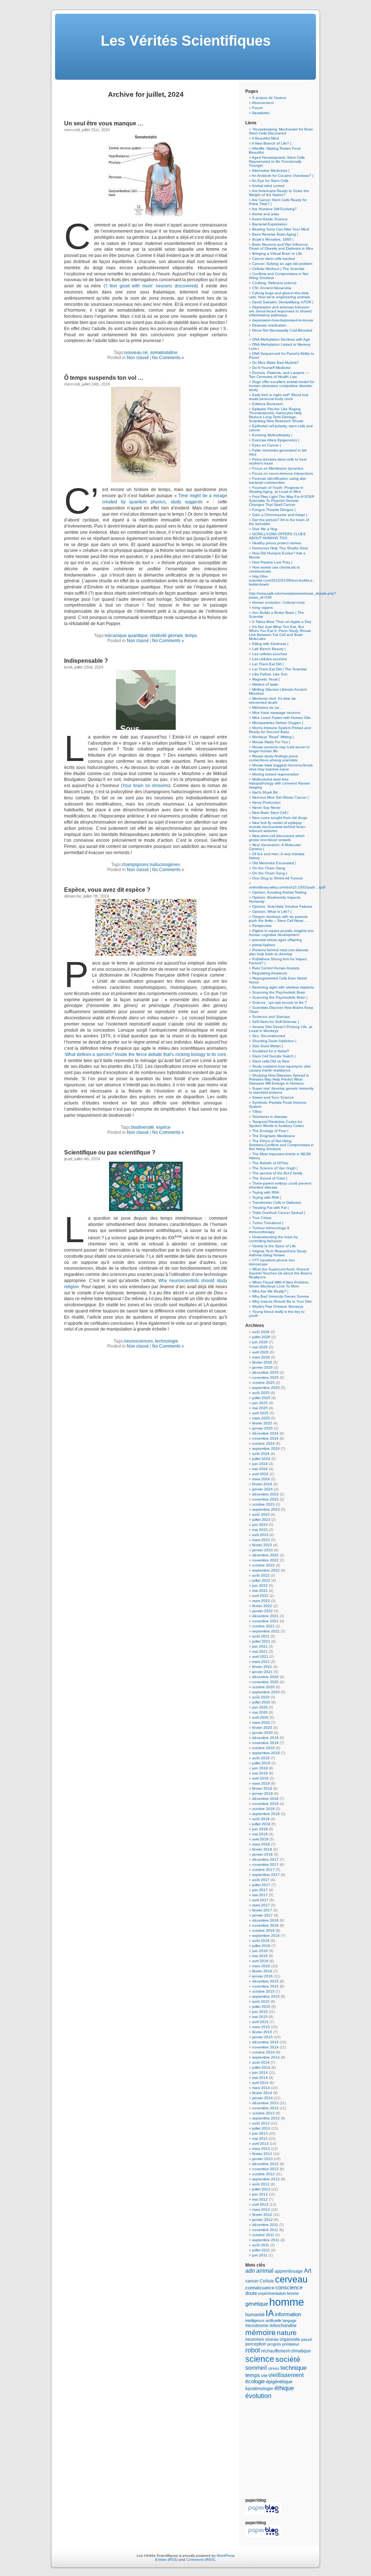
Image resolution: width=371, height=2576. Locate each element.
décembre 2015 (265, 1981)
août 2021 (261, 1636)
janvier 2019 (262, 1793)
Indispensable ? (86, 661)
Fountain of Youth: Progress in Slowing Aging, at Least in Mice (276, 490)
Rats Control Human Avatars (276, 968)
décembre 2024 (265, 1433)
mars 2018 (261, 1844)
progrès (274, 2344)
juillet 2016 (261, 1946)
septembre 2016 (266, 1936)
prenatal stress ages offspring (277, 940)
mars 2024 (261, 1479)
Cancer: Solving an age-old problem (282, 264)
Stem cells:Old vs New (271, 1061)
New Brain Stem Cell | (270, 813)
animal (265, 2271)
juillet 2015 (261, 2007)
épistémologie (259, 2388)
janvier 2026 (262, 1367)
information (288, 2314)
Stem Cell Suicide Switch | (274, 1056)
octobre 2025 (263, 1383)
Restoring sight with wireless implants (283, 987)
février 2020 (262, 1728)
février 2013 (262, 2154)
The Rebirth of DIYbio (270, 1163)
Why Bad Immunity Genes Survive (281, 1296)
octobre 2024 (263, 1443)
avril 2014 (260, 2083)
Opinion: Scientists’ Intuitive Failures (282, 906)
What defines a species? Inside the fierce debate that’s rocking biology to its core (146, 1054)
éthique (284, 2388)
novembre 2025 (265, 1378)
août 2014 (261, 2062)
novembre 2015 (265, 1986)
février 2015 (262, 2032)
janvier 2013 (262, 2159)
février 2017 (262, 1910)
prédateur (291, 2344)
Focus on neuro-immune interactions (283, 473)
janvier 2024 (262, 1489)
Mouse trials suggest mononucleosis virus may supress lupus (281, 767)
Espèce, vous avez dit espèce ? (107, 890)
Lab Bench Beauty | (269, 649)
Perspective (262, 926)
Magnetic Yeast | (266, 679)
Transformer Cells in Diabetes (277, 1202)
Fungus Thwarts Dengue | (274, 510)
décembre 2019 (265, 1738)
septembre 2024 (266, 1449)
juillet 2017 (261, 1885)
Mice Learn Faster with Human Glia (281, 718)
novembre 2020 (265, 1682)
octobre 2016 (263, 1930)
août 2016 (261, 1941)
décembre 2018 (265, 1799)
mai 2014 (260, 2078)
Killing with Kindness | (270, 644)
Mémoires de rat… (267, 708)
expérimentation (272, 2293)
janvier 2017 (262, 1915)
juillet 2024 (261, 1459)
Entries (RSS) (166, 2560)
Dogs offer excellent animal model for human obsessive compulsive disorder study (282, 386)
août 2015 (261, 2001)
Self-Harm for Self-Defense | (276, 1022)
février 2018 (262, 1849)
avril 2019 (260, 1778)
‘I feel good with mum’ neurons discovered (151, 286)
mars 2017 (261, 1905)
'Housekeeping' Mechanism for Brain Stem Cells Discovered (281, 131)
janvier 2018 (262, 1854)
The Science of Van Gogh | (275, 1168)
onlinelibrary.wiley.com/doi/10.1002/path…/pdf (287, 887)
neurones (255, 2339)
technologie (167, 1341)
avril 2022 (260, 1596)
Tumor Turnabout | (268, 1223)
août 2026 (261, 1332)
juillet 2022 (261, 1580)
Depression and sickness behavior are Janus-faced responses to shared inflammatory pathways (280, 311)
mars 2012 (261, 2209)
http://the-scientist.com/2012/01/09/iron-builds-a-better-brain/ (281, 580)
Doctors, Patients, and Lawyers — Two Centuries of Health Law (279, 375)
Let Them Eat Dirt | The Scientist (279, 669)
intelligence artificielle (263, 2321)
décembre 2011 (265, 2225)
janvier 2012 (262, 2220)
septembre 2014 (266, 2057)
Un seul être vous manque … (104, 123)
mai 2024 (260, 1469)
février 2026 (262, 1362)
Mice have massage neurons (276, 713)
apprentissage (289, 2271)
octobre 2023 (263, 1504)
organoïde (290, 2339)
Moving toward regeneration (276, 774)
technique (293, 2368)
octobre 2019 (263, 1748)
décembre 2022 (265, 1555)
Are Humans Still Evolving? (274, 209)
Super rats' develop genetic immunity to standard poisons (281, 1090)
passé (307, 2339)
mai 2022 (260, 1591)
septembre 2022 (266, 1570)
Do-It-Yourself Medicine (271, 368)
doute (251, 2293)
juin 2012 (260, 2194)
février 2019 (262, 1788)
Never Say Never (266, 808)
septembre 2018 (266, 1814)
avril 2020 (260, 1717)
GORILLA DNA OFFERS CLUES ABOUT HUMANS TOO (277, 536)
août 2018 (261, 1819)
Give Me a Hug (265, 529)
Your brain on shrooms (146, 786)
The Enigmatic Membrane (274, 1136)
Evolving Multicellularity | (272, 435)
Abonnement (263, 103)
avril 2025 (260, 1413)
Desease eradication (269, 325)
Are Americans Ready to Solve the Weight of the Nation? (279, 193)
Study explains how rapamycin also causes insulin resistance (280, 1068)
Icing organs (262, 607)
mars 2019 (261, 1783)
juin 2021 (260, 1646)
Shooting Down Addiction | (274, 1041)
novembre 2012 (265, 2169)
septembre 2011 (266, 2240)
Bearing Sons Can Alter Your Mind (281, 229)
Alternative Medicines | (271, 170)
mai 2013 (260, 2138)
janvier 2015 (262, 2037)
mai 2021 (260, 1651)
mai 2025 (260, 1408)
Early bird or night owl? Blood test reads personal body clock (279, 397)
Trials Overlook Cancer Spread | (279, 1213)
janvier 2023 (262, 1550)
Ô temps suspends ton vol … (104, 378)
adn (250, 2271)
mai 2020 (260, 1712)
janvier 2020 (262, 1733)
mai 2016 (260, 1956)
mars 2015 (261, 2027)
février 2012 (262, 2215)
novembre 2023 (265, 1499)
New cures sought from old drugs (280, 818)
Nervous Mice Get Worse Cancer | (280, 797)
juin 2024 (260, 1464)
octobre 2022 (263, 1565)
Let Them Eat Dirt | (268, 664)
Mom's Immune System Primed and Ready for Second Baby (280, 730)
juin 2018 (260, 1829)
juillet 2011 (261, 2250)
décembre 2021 (265, 1616)
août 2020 (261, 1697)
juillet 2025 (261, 1398)
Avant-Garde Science (270, 219)
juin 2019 (260, 1768)
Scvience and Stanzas (271, 1017)
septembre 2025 (266, 1388)
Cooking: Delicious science (274, 283)
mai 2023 (260, 1530)
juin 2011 (260, 2255)
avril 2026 (260, 1352)
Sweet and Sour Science (273, 1097)
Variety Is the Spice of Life (274, 1246)
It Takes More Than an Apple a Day (282, 622)
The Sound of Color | (270, 1178)
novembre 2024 (265, 1438)
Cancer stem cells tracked (274, 259)
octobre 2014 (263, 2052)
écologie (255, 2381)
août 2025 (261, 1393)
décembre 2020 (265, 1677)
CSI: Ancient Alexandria (272, 288)
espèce (163, 1127)
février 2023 (262, 1545)
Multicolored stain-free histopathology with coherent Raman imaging (280, 783)
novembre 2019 (265, 1743)
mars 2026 (261, 1357)
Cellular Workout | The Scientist (278, 269)
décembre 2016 (265, 1920)
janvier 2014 (262, 2098)
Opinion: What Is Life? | (272, 912)
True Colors (262, 1218)
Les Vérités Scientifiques (186, 41)
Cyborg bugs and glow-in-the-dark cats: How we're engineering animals (279, 295)
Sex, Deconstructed (269, 1036)
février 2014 (262, 2093)
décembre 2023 (265, 1494)
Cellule (267, 2281)
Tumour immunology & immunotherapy (269, 1230)
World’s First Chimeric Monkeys (278, 1306)
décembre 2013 (265, 2103)
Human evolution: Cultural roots (278, 602)
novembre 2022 (265, 1560)
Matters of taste (265, 684)
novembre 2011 (265, 2230)
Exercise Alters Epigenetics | (276, 440)
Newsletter (261, 113)
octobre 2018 (263, 1809)
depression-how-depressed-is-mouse (283, 320)
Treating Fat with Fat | (270, 1208)
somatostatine (164, 353)
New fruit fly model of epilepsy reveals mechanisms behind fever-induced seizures (277, 827)
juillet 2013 (261, 2128)
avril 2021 (260, 1657)
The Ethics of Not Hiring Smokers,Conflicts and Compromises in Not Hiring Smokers (281, 1145)
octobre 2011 (263, 2235)
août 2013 (261, 2123)
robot (253, 2350)
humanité (255, 2315)
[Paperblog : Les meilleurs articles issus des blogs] (263, 2513)
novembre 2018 (265, 1804)
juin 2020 (260, 1707)
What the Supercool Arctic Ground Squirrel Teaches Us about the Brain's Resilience (280, 1273)
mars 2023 (261, 1540)
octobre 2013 (263, 2113)
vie (264, 2375)
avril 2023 (260, 1535)
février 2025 (262, 1423)
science (260, 2359)
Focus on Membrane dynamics (278, 468)
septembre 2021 (266, 1631)
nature (287, 2333)
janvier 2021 (262, 1672)
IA (270, 2313)
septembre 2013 (266, 2118)
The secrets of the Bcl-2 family (277, 1173)
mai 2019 (260, 1773)
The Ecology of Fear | (270, 1131)
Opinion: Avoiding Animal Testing (279, 892)
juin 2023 (260, 1525)
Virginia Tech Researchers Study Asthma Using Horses (278, 1253)
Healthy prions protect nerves (277, 543)
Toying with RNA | (267, 1197)
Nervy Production (266, 802)
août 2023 (261, 1514)
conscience (289, 2288)
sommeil (256, 2368)
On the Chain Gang (269, 868)
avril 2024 (260, 1474)
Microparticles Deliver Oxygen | (278, 723)
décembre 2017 (265, 1859)
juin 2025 (260, 1403)
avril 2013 (260, 2144)
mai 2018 (260, 1834)
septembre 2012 (266, 2179)
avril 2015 (260, 2022)
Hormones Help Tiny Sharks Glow (280, 548)
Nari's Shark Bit (265, 792)
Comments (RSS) (201, 2560)
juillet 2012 (261, 2189)
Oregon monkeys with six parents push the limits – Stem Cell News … (278, 919)
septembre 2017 (266, 1875)
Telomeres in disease (270, 1117)
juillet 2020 (261, 1702)
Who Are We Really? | (270, 1291)
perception (256, 2344)
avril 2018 (260, 1839)
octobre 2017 (263, 1870)
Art (308, 2271)
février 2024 (262, 1484)
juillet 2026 (261, 1337)
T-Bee (257, 1112)
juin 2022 (260, 1585)
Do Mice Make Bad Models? (276, 363)
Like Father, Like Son (270, 674)
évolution (258, 2396)
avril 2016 (260, 1961)
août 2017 (261, 1880)
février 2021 (262, 1667)
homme (287, 2302)
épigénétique (279, 2382)
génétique (257, 2304)
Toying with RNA (266, 1192)
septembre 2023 (266, 1509)
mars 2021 (261, 1662)
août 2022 (261, 1575)
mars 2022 (261, 1601)
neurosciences (138, 1341)
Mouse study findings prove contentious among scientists (274, 758)
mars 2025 (261, 1418)
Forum (257, 108)
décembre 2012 (265, 2164)
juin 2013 (260, 2133)
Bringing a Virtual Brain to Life (277, 253)
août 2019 (261, 1758)
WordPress (226, 2556)
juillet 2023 (261, 1520)
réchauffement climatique (286, 2351)
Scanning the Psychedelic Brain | (280, 997)
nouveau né (136, 353)
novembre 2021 (265, 1621)
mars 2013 (261, 2149)
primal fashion (264, 945)
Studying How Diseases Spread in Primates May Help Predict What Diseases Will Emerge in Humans (279, 1079)
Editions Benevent (268, 404)
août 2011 (261, 2245)
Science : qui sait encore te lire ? (280, 1002)
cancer (252, 2281)
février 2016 (262, 1971)
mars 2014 (261, 2088)
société (288, 2359)
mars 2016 (261, 1966)
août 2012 (261, 2184)
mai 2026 (260, 1347)
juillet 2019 (261, 1763)
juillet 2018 (261, 1824)
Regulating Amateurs (270, 973)
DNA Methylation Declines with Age (281, 339)
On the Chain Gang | (270, 873)
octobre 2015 (263, 1991)
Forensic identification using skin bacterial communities (278, 480)
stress (274, 2368)
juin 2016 (260, 1951)
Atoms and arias (265, 214)
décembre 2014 (265, 2042)
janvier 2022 (262, 1611)
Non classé (138, 358)
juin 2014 (260, 2073)
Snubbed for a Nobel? (271, 1051)
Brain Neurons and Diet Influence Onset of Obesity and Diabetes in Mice (281, 246)
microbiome (257, 2325)
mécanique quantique (126, 636)
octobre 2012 (263, 2174)
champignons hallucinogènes (151, 865)
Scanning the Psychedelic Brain (279, 992)
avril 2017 (260, 1900)
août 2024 (261, 1454)
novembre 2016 (265, 1925)
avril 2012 (260, 2204)
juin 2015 (260, 2012)
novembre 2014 (265, 2047)
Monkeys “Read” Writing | (273, 737)
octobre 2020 (263, 1687)
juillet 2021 (261, 1641)
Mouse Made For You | (271, 742)
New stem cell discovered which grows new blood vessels (277, 838)
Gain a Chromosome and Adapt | (280, 515)
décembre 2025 (265, 1372)
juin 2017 (260, 1890)
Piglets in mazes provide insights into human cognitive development (281, 933)
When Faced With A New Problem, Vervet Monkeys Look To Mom (279, 1284)
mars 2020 (261, 1722)
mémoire (260, 2332)
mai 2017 (260, 1895)
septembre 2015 (266, 1996)
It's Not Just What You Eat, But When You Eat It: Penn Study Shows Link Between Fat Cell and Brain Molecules (280, 633)
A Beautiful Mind (265, 138)
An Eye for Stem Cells (270, 181)
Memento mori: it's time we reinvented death (272, 700)
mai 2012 (260, 2199)
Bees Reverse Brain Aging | (275, 234)
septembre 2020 (266, 1692)
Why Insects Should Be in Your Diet (282, 1301)
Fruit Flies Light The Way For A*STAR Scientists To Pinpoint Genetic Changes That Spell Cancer (282, 501)
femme (293, 2293)
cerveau (291, 2279)
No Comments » (168, 358)
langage (289, 2321)
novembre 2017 (265, 1865)
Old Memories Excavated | (274, 863)
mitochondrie (283, 2325)
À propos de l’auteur (269, 98)
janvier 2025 (262, 1428)
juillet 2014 (261, 2067)
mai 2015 (260, 2017)
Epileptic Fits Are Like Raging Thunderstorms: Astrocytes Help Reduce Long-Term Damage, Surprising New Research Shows (276, 415)
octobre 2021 (263, 1626)
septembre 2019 (266, 1753)
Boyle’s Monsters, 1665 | (273, 239)
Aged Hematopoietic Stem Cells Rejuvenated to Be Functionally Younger (277, 161)
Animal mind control (268, 186)
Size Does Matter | (268, 1046)
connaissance (260, 2288)
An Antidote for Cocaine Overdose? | (283, 176)
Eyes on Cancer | (267, 445)
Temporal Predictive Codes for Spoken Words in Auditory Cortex (276, 1124)
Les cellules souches (270, 654)
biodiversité (143, 1127)
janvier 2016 (262, 1976)
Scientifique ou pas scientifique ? (110, 1152)
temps (191, 636)
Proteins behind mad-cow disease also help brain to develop (279, 952)
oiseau (272, 2339)
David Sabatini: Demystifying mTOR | (283, 302)
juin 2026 (260, 1342)
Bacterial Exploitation (270, 224)
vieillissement (286, 2375)
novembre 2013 (265, 2108)
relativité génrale (166, 636)
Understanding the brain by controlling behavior (273, 1239)
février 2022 (262, 1606)
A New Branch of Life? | (272, 143)
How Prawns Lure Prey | (272, 562)
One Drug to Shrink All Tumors (277, 878)
